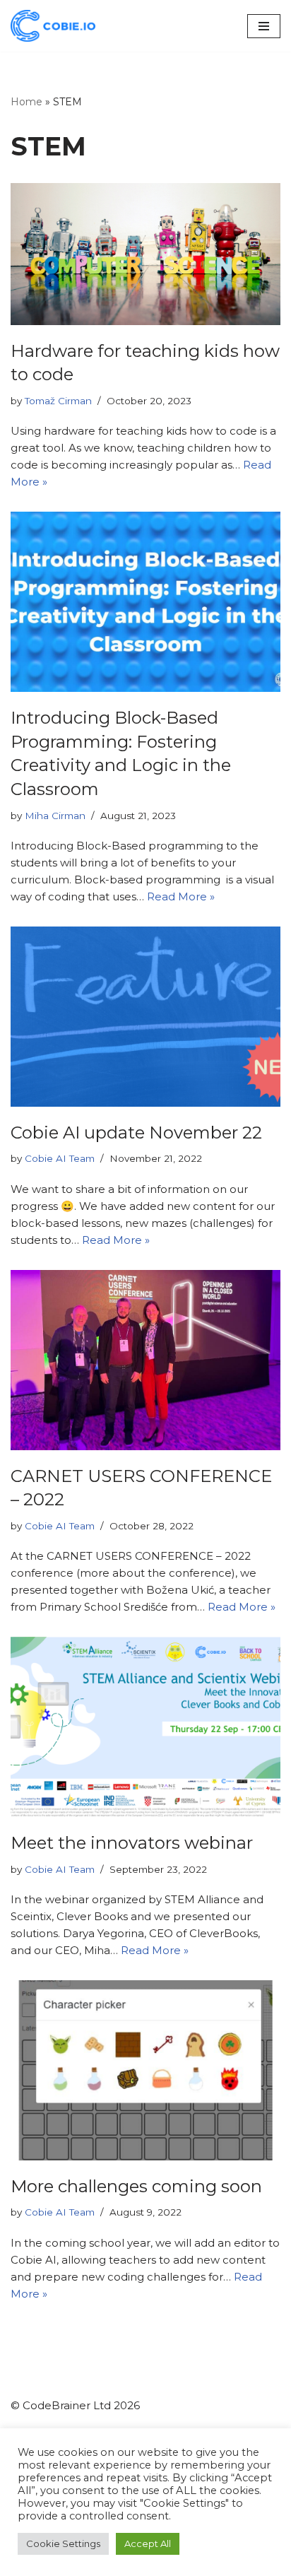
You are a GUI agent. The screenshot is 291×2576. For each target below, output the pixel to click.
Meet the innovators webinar (132, 1843)
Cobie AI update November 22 (136, 1133)
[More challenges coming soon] (145, 2070)
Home (26, 102)
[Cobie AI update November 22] (145, 1017)
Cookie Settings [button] (63, 2543)
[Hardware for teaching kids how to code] (145, 254)
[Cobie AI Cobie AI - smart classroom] (53, 26)
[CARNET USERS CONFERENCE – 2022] (145, 1360)
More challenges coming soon (136, 2186)
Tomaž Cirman (58, 401)
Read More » (181, 896)
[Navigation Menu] (264, 26)
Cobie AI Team (60, 1158)
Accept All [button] (148, 2543)
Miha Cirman (55, 816)
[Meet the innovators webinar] (145, 1727)
